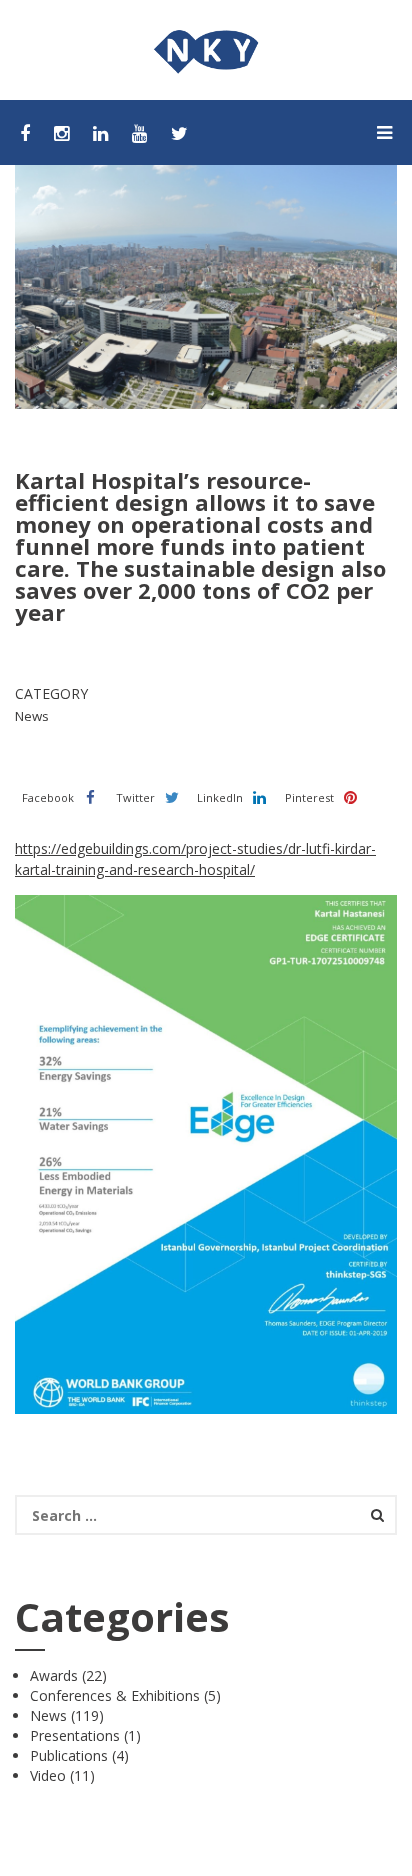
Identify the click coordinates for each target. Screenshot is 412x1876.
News (48, 1715)
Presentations (75, 1735)
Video (48, 1775)
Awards (54, 1675)
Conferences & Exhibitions (115, 1695)
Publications (69, 1755)
